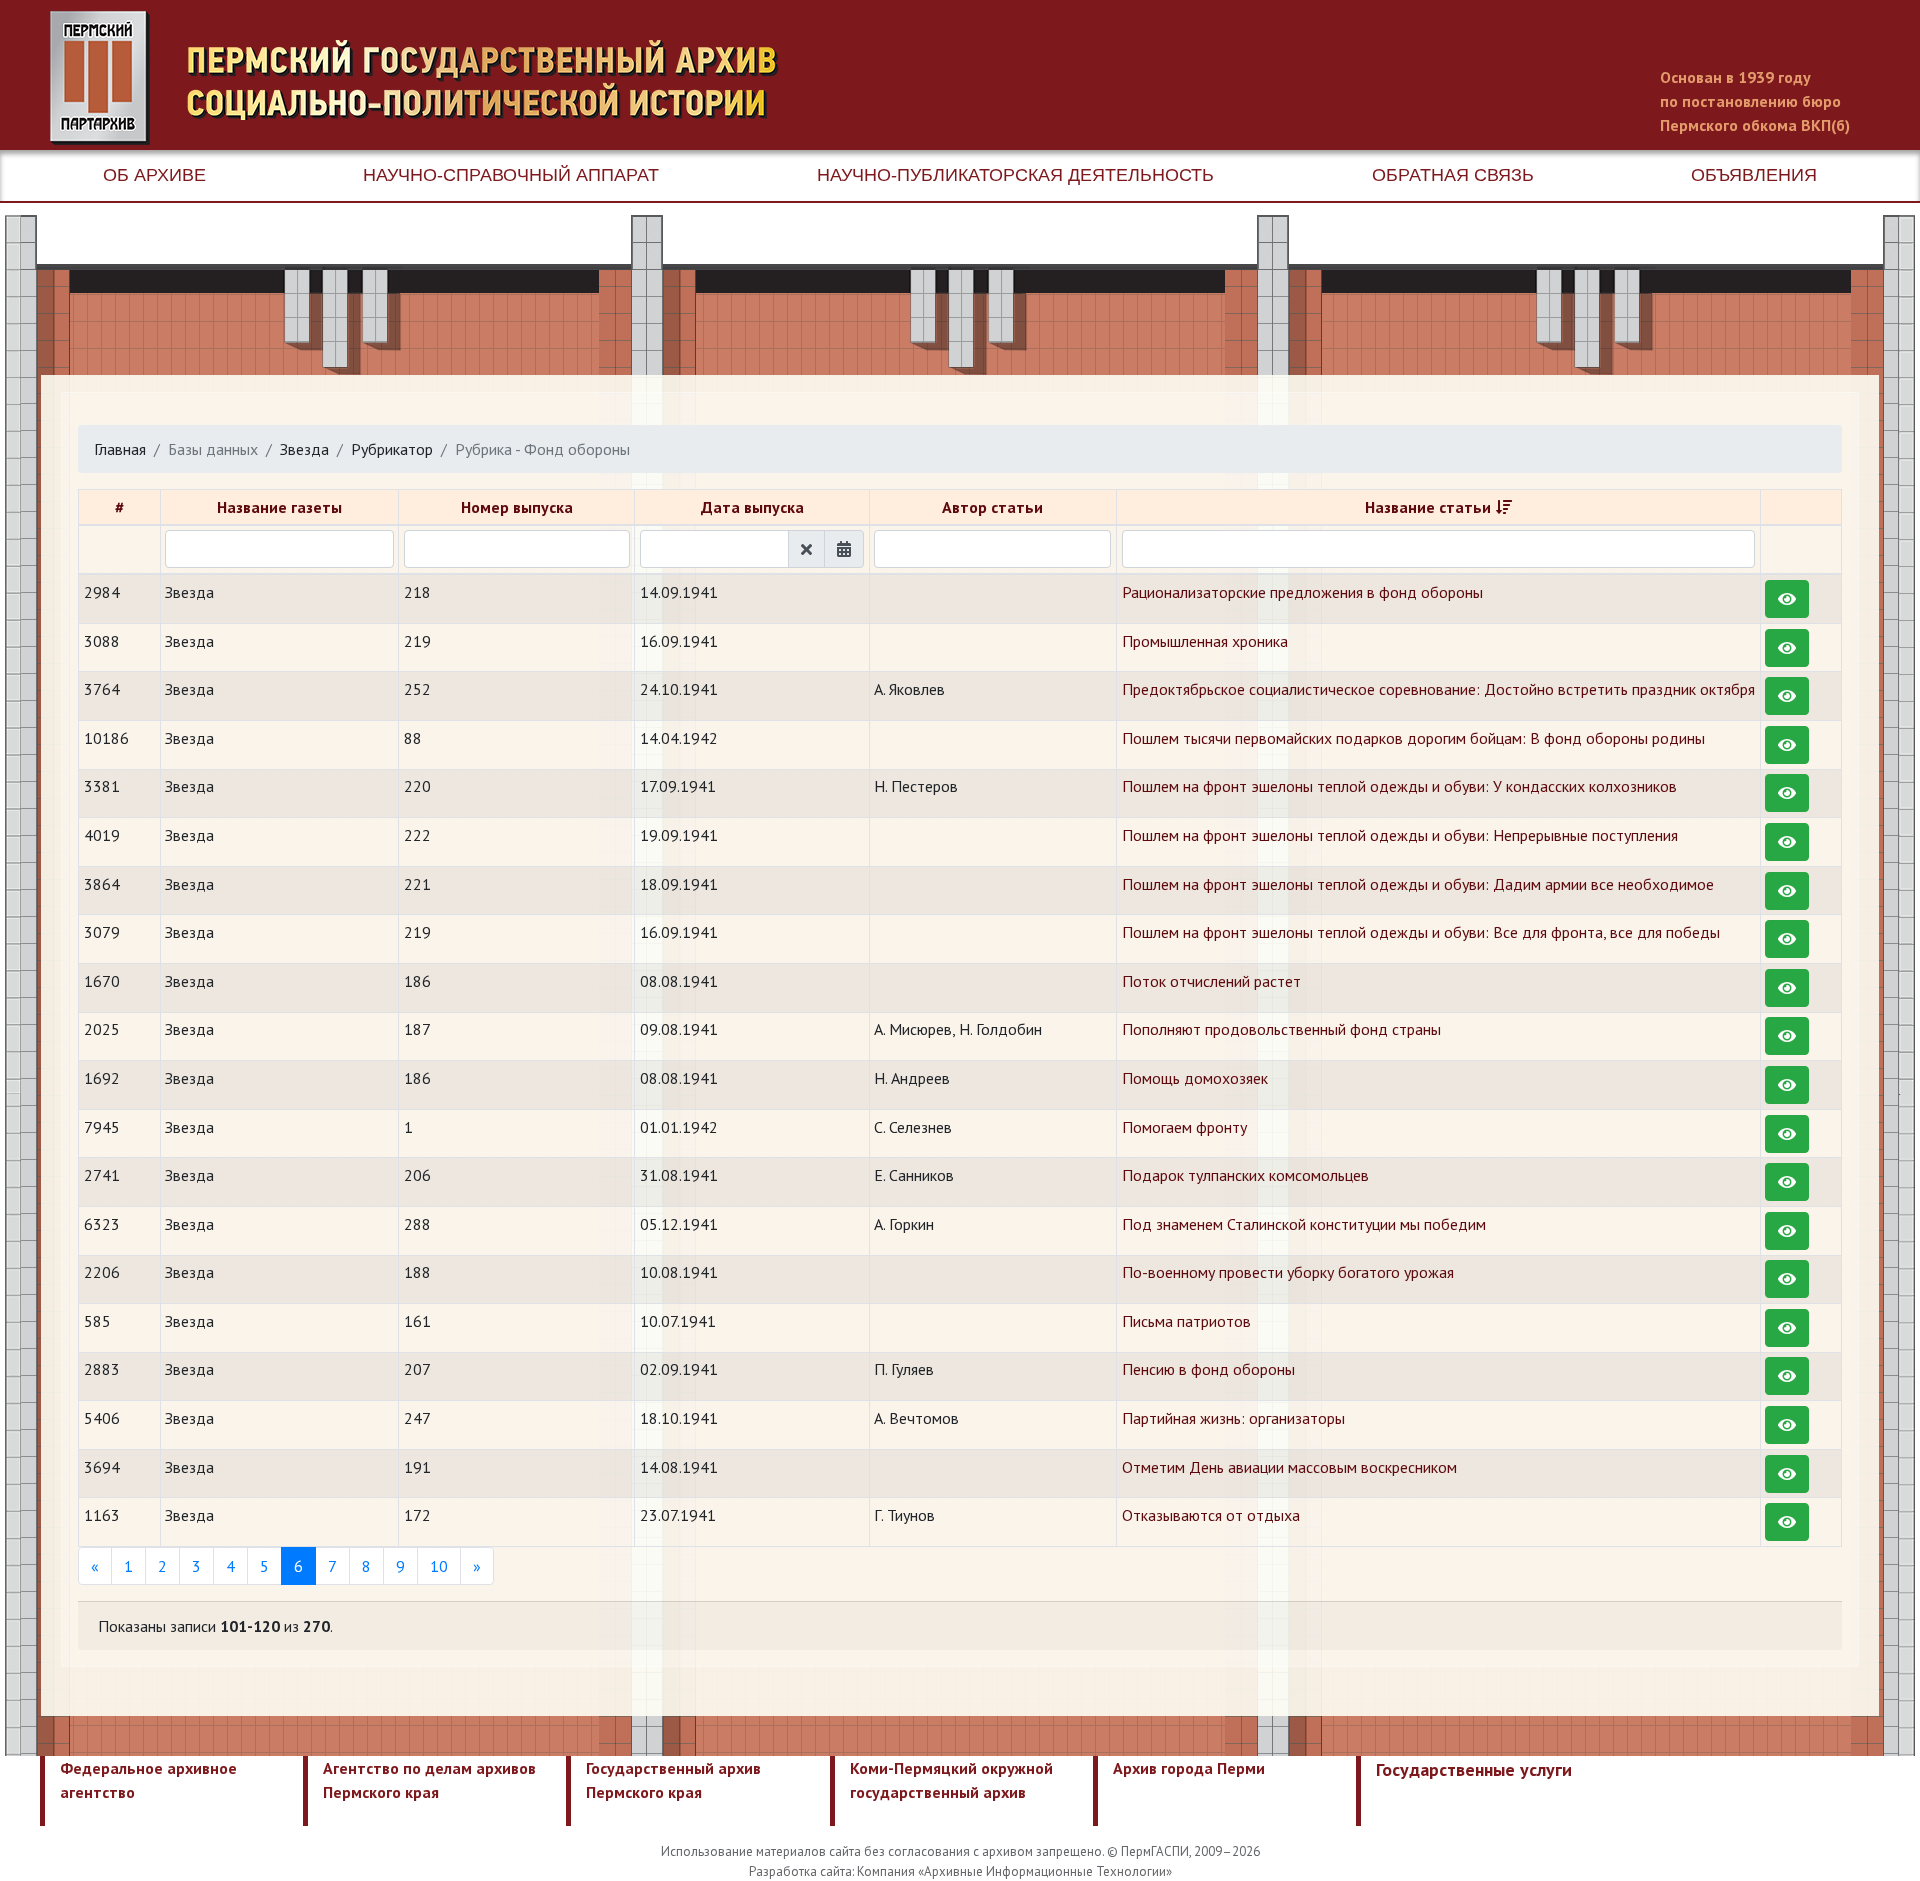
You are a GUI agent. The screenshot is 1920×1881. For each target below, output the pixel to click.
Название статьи (1428, 507)
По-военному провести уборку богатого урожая (1288, 1272)
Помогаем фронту (1184, 1127)
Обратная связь (1453, 175)
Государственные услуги (1474, 1769)
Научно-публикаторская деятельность (1015, 175)
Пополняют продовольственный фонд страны (1281, 1029)
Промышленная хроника (1205, 641)
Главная (120, 449)
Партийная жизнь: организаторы (1233, 1418)
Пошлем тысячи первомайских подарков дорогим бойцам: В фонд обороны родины (1413, 738)
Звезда (304, 449)
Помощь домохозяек (1195, 1078)
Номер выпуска (517, 507)
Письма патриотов (1186, 1321)
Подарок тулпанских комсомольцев (1245, 1175)
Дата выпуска (752, 507)
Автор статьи (992, 507)
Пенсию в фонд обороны (1208, 1369)
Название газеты (279, 507)
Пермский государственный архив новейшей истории (425, 78)
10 (439, 1566)
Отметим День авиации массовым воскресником (1289, 1467)
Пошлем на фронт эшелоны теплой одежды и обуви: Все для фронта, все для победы (1421, 932)
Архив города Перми (1189, 1768)
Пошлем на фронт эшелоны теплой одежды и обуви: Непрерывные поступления (1400, 835)
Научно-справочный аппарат (511, 175)
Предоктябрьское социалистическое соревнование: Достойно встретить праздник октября (1438, 689)
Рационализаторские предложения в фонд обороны (1302, 592)
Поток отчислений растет (1211, 981)
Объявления (1754, 175)
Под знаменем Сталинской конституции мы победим (1304, 1224)
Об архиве (154, 175)
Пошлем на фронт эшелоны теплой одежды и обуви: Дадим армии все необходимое (1418, 884)
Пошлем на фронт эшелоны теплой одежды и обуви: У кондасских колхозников (1399, 786)
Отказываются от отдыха (1211, 1515)
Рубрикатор (392, 449)
